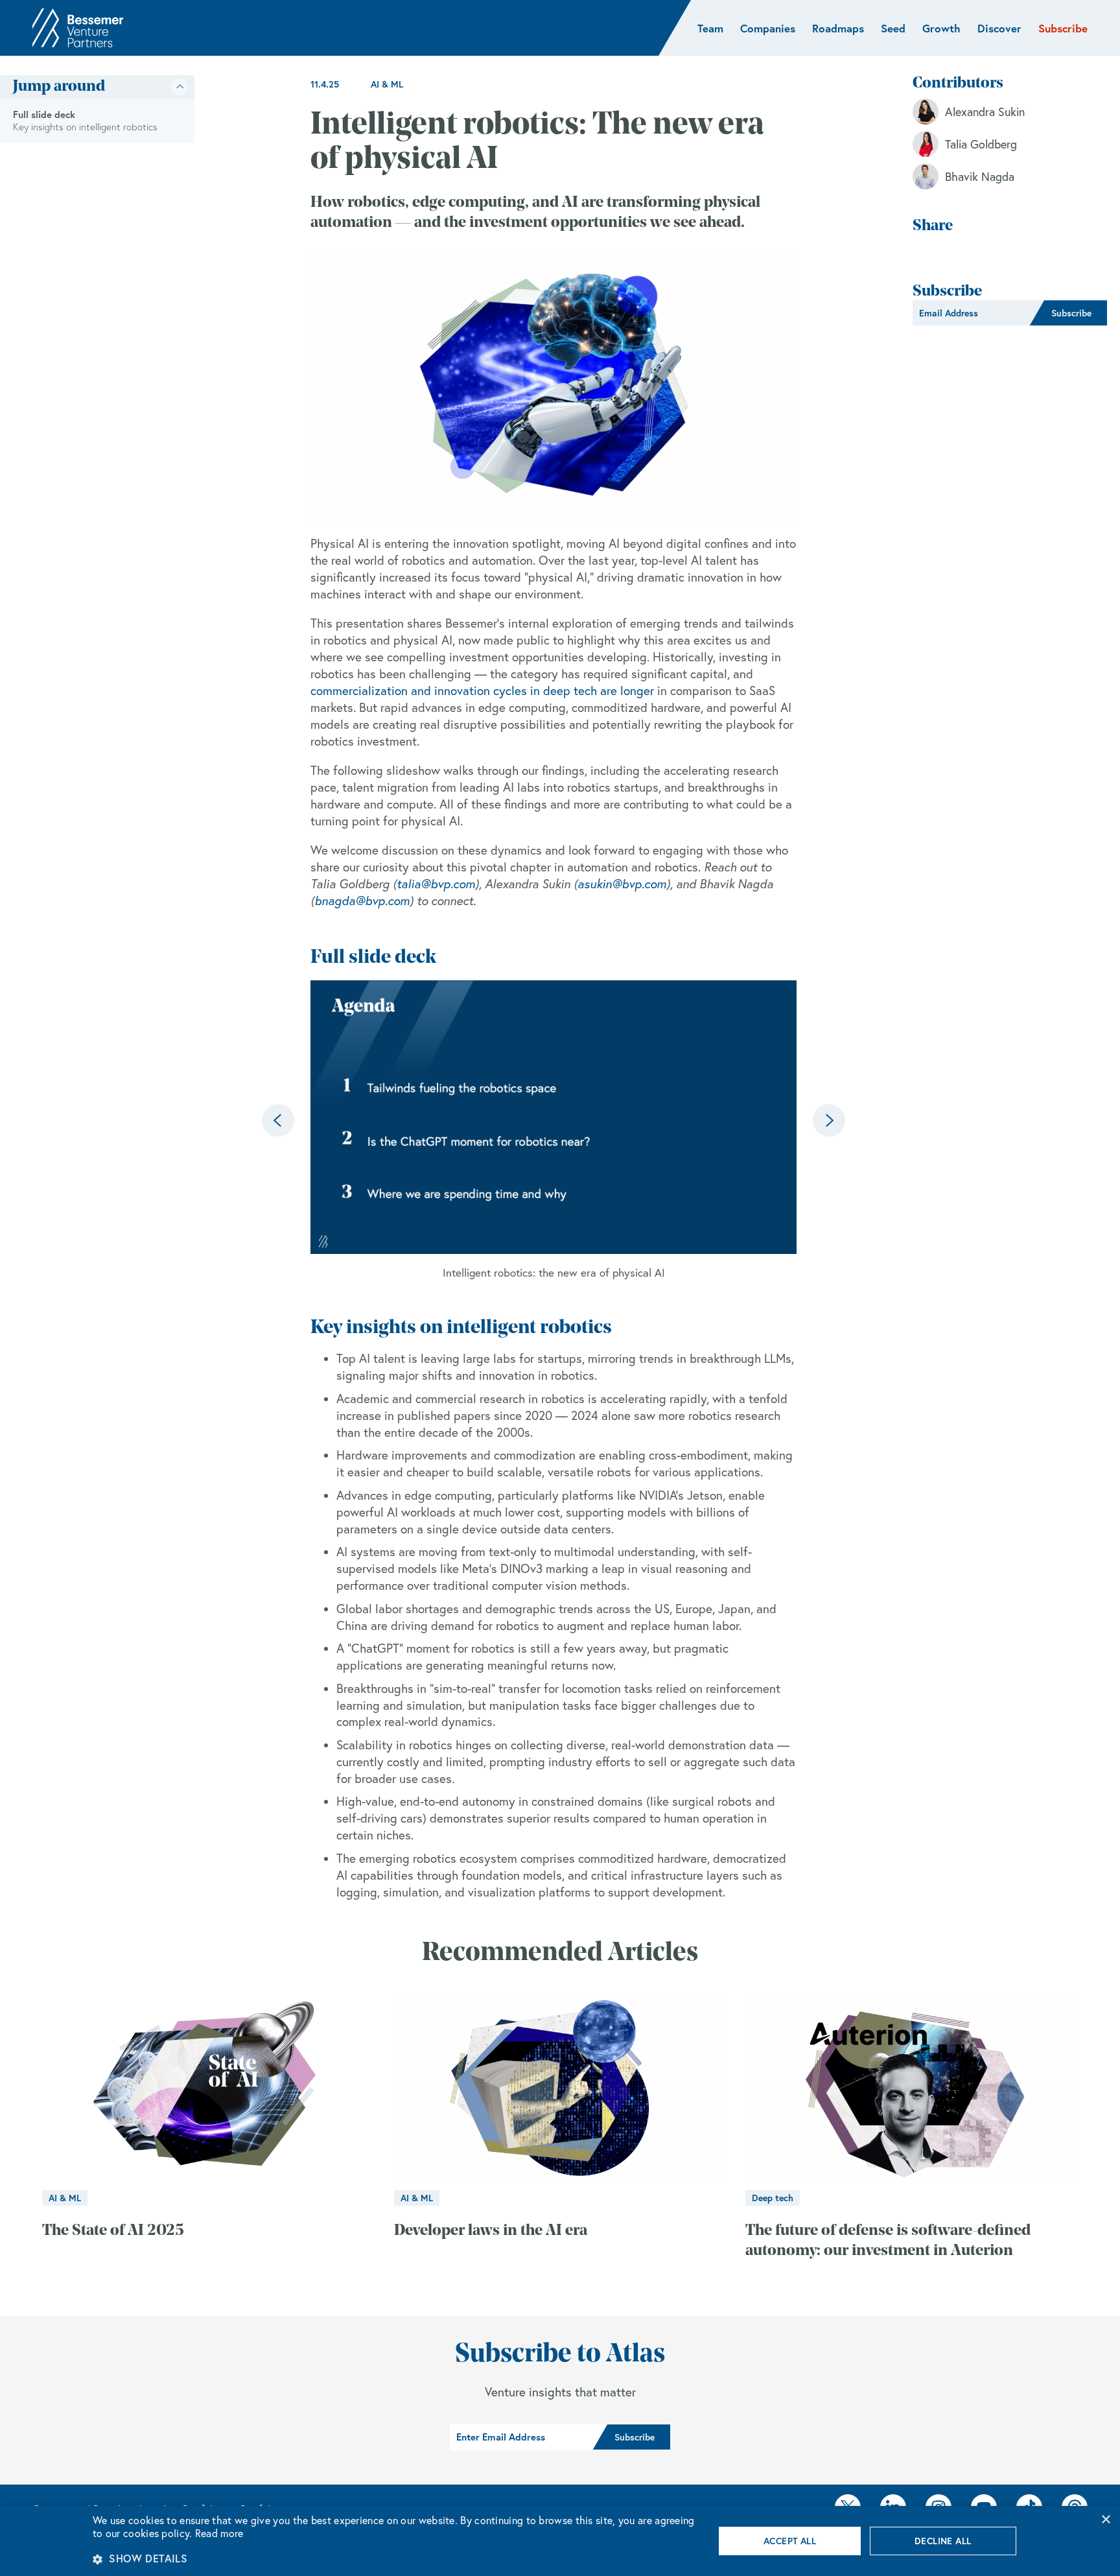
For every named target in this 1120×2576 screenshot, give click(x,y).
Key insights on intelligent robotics (85, 127)
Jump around (59, 87)
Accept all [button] (790, 2541)
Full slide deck (44, 114)
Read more (219, 2533)
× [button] (1105, 2520)
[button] (394, 2558)
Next (829, 1120)
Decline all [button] (943, 2541)
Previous (278, 1120)
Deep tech (773, 2198)
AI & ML (387, 84)
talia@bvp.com (436, 884)
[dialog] (560, 2541)
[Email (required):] (971, 313)
